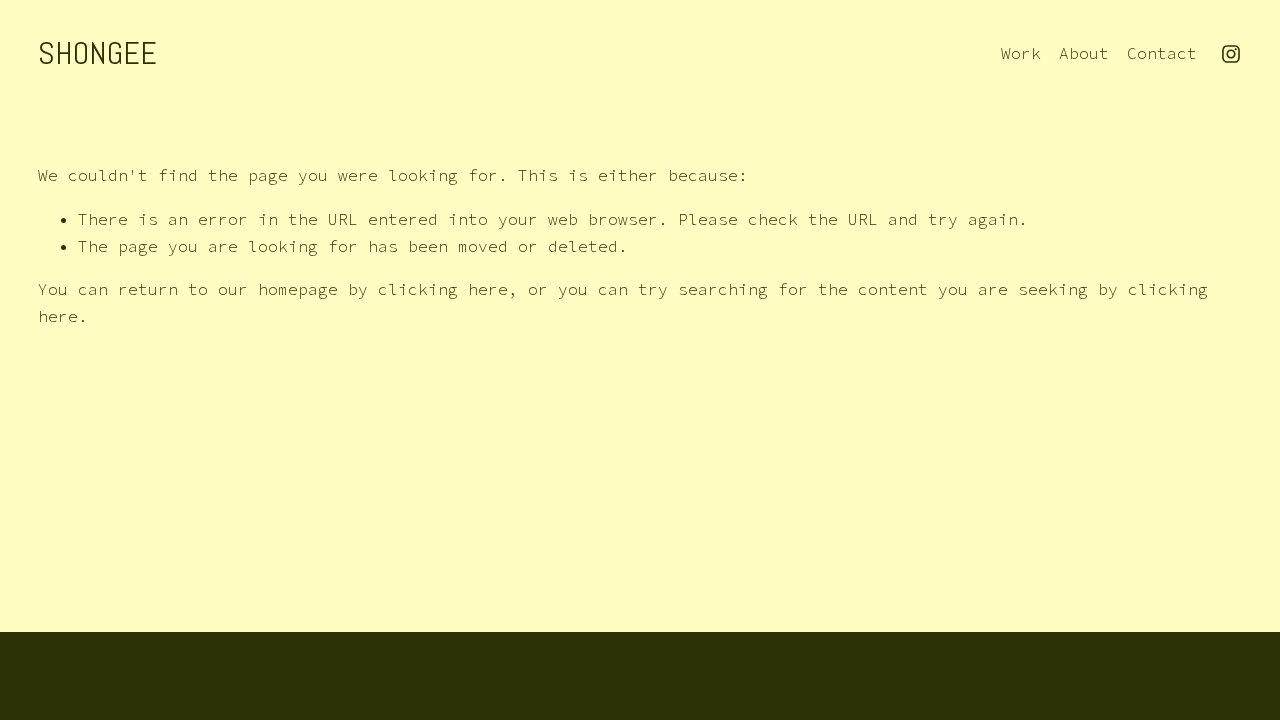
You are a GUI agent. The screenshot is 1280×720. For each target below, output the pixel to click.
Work (1021, 53)
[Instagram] (1231, 54)
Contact (1162, 53)
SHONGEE (97, 53)
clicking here (443, 289)
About (1084, 53)
